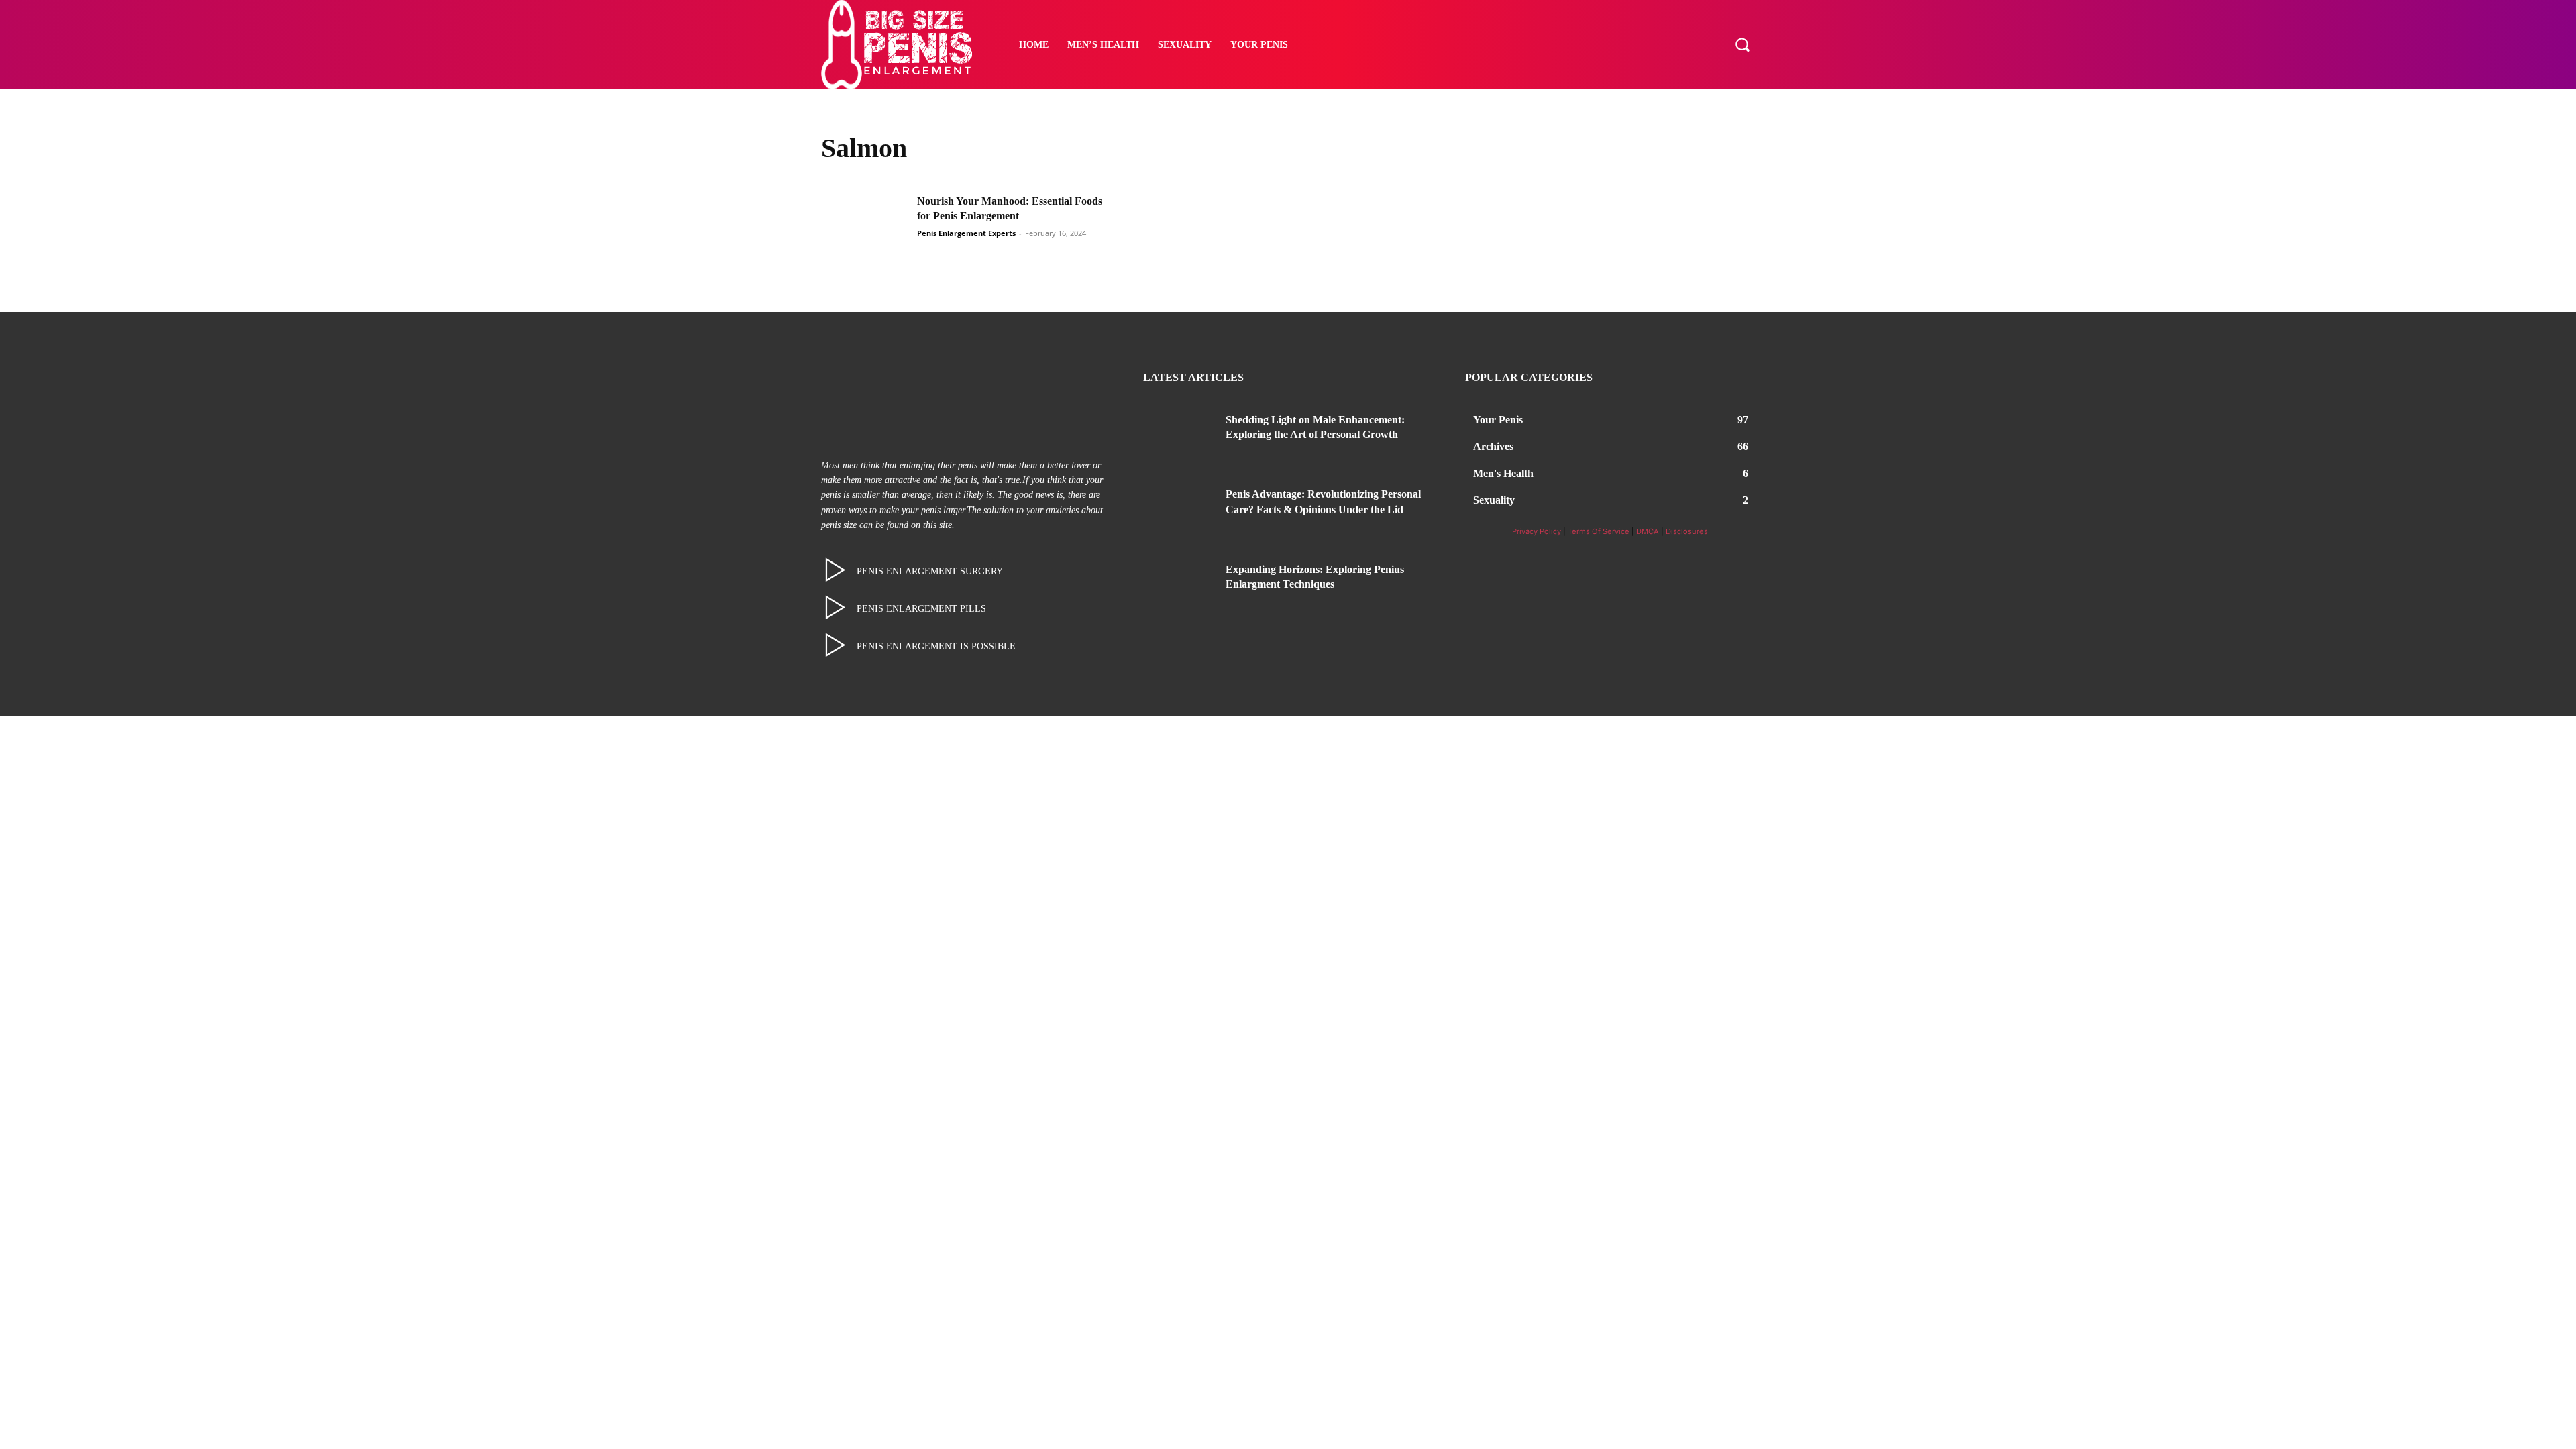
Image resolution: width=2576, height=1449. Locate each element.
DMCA (1648, 531)
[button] (1742, 44)
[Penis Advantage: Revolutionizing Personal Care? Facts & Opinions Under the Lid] (1179, 511)
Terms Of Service (1599, 531)
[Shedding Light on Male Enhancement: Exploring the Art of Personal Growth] (1179, 436)
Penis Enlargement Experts (966, 233)
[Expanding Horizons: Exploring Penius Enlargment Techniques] (1179, 586)
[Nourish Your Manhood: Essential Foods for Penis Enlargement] (865, 224)
